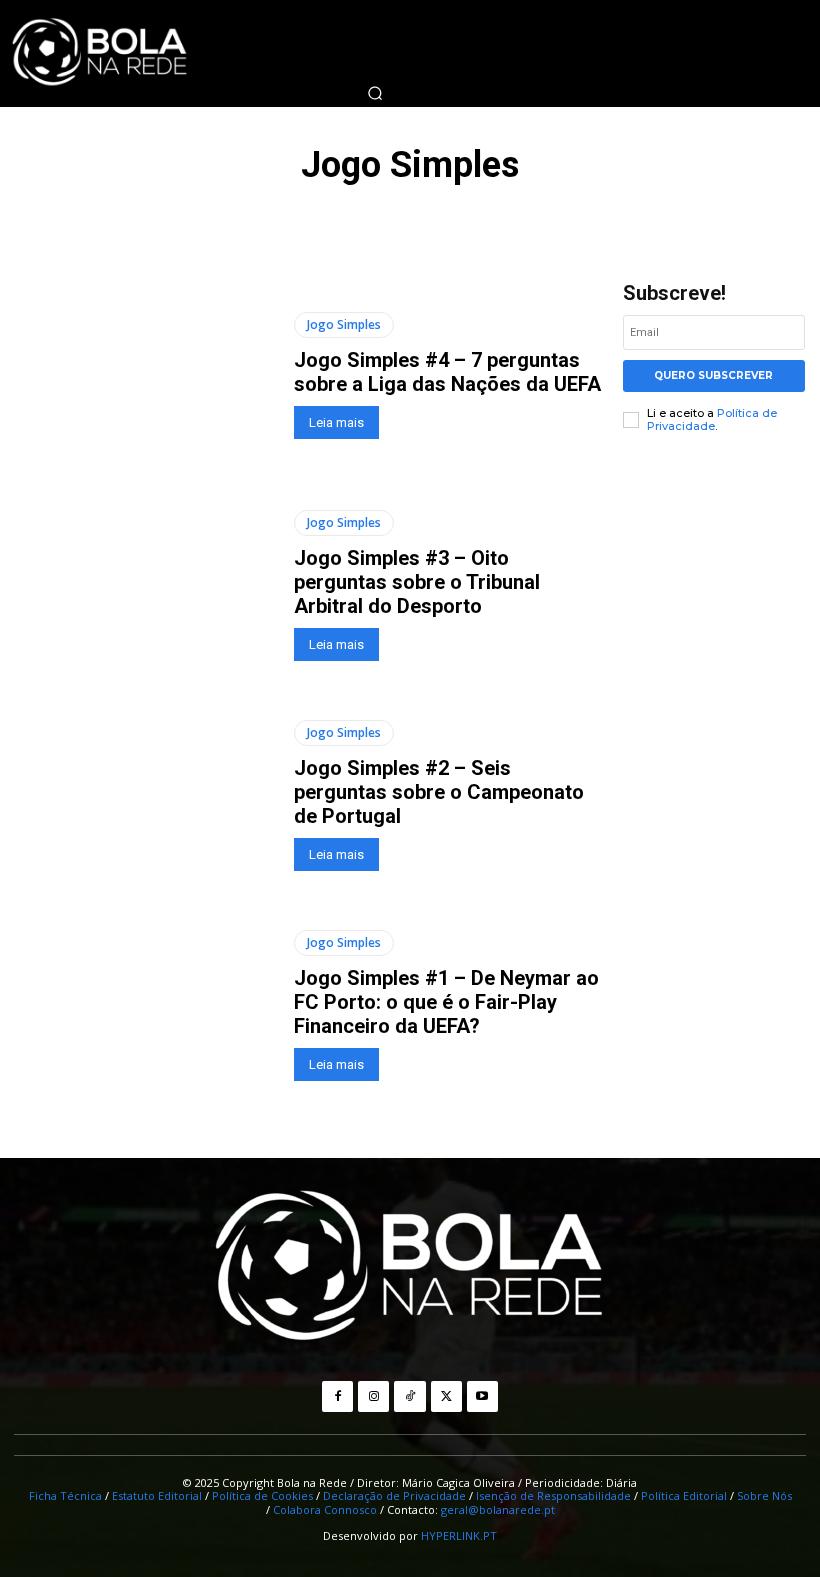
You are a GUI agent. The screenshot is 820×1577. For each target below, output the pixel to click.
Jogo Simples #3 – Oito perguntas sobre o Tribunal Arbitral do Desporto (417, 582)
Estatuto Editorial (157, 1495)
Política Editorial (684, 1495)
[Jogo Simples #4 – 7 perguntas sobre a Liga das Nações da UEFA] (147, 375)
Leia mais (336, 422)
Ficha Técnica (65, 1495)
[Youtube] (482, 1396)
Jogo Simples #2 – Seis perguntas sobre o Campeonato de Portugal (439, 792)
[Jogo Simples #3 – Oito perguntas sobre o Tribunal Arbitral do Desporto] (147, 585)
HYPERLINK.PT (459, 1535)
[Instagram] (373, 1396)
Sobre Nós (764, 1495)
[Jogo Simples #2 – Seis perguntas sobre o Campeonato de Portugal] (147, 795)
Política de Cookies (262, 1495)
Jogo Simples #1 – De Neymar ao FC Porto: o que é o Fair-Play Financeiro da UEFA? (446, 1002)
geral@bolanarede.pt (498, 1509)
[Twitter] (446, 1396)
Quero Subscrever (713, 375)
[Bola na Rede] (410, 1268)
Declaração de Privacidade (394, 1495)
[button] (375, 93)
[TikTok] (409, 1396)
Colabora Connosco (325, 1509)
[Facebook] (337, 1396)
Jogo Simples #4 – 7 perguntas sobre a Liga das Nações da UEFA (447, 372)
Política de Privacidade (712, 419)
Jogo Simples (344, 324)
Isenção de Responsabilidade (553, 1495)
